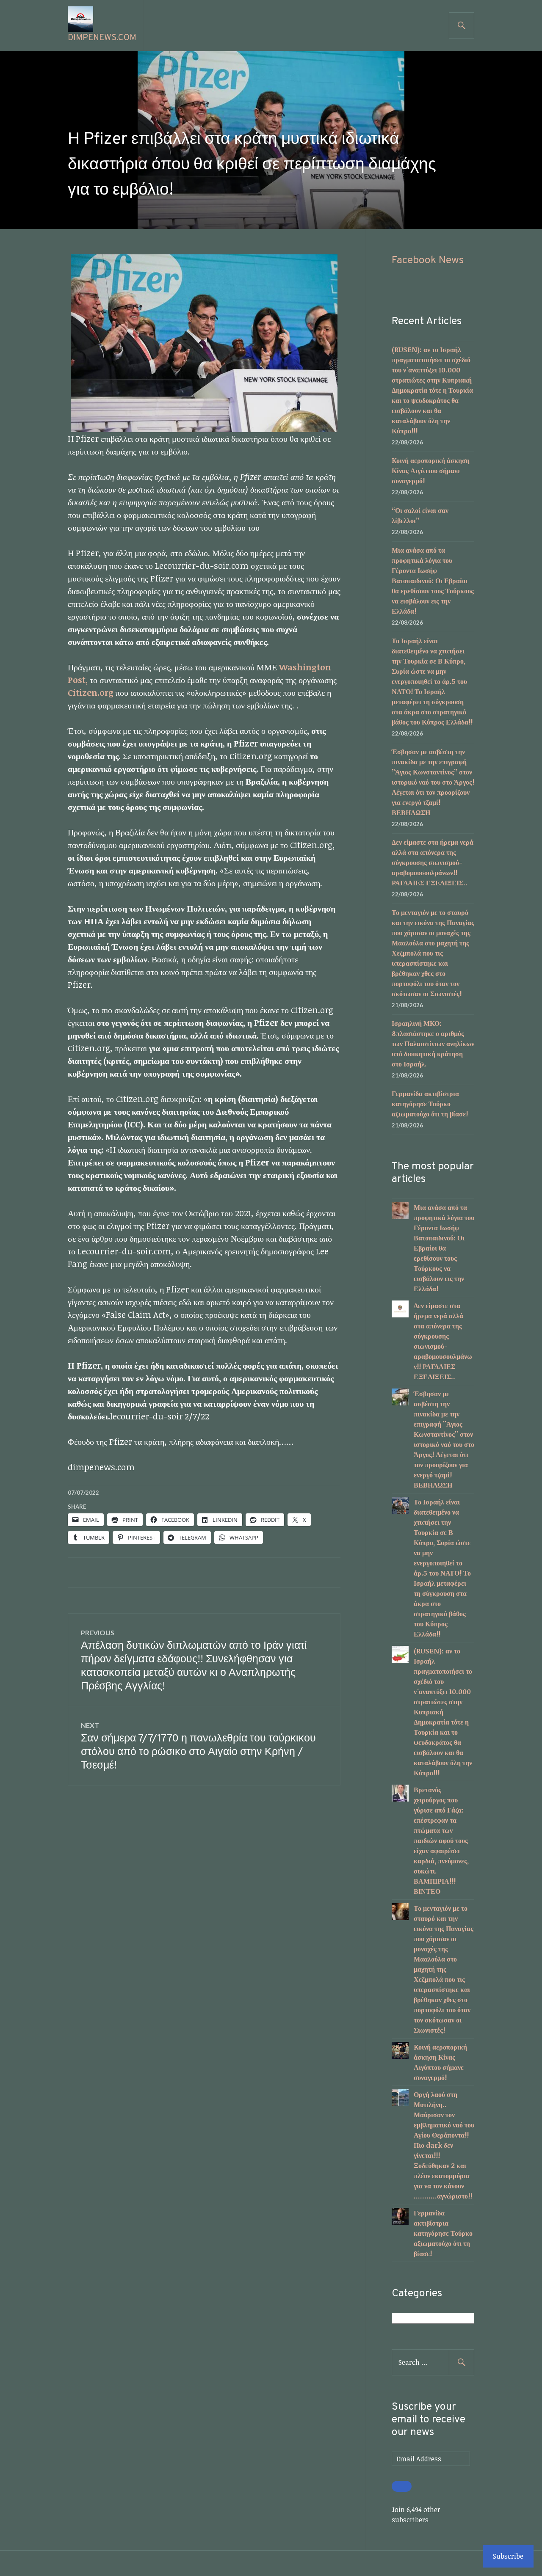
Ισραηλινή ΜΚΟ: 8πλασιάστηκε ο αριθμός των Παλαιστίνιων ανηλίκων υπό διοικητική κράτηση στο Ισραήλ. (433, 1044)
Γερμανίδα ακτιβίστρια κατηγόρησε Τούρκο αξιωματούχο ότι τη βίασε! (430, 1104)
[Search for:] (433, 2362)
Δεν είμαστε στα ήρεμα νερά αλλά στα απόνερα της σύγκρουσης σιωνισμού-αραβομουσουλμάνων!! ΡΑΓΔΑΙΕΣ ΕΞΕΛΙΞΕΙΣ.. (433, 862)
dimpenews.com (102, 38)
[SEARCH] (462, 25)
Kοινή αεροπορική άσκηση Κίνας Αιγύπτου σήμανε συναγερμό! (431, 471)
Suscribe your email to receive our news (429, 2420)
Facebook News (428, 261)
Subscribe (508, 2556)
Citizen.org (91, 692)
